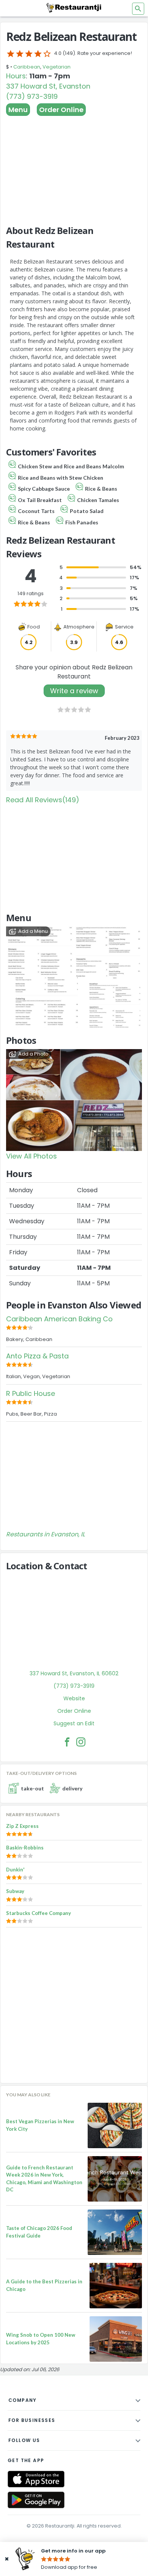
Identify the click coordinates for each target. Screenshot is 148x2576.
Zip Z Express (22, 1826)
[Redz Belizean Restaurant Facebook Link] (67, 1742)
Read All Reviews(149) (43, 800)
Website (74, 1698)
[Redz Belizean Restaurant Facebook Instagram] (81, 1742)
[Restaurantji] (74, 8)
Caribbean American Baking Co (59, 1319)
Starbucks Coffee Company (39, 1913)
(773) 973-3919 (32, 96)
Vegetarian (57, 67)
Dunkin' (15, 1870)
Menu (18, 110)
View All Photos (31, 1156)
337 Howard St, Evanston (48, 86)
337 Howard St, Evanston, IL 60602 (74, 1673)
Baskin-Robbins (25, 1848)
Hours (16, 76)
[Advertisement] (74, 167)
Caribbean (27, 67)
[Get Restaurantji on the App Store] (36, 2479)
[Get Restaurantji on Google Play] (36, 2500)
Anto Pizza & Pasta (37, 1356)
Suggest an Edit (74, 1723)
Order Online (61, 110)
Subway (15, 1891)
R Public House (31, 1393)
